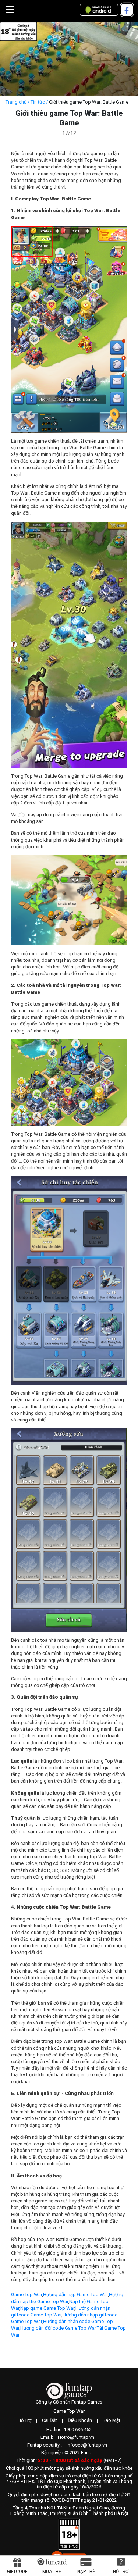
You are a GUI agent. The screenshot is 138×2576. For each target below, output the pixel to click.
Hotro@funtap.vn (76, 2437)
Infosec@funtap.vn (87, 2445)
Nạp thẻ (86, 2572)
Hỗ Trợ (24, 2420)
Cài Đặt (49, 2420)
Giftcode (17, 2572)
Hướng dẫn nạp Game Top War (75, 2295)
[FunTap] (69, 2391)
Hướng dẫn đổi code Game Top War (58, 2328)
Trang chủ (16, 102)
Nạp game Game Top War (47, 2308)
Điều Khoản (80, 2420)
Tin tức (38, 102)
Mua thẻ (52, 2572)
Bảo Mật (112, 2420)
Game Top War (26, 2295)
